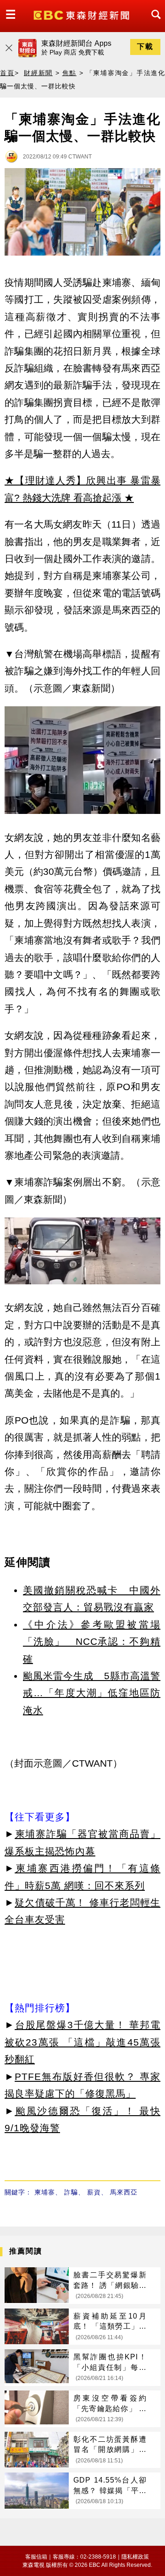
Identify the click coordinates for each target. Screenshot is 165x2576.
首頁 (7, 73)
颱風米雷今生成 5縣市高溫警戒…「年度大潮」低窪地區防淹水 (92, 1693)
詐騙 (71, 2192)
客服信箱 (36, 2557)
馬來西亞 (124, 2192)
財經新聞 (38, 73)
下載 (145, 46)
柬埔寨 (45, 2192)
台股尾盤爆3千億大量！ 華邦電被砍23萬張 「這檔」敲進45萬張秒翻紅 (82, 2042)
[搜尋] (154, 23)
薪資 (94, 2192)
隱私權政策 (135, 2557)
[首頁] (82, 14)
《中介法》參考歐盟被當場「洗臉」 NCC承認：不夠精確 (92, 1642)
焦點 (70, 73)
